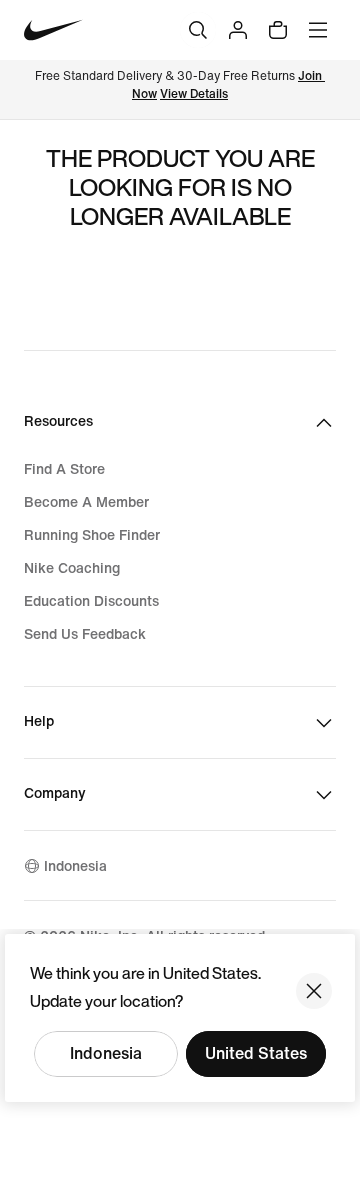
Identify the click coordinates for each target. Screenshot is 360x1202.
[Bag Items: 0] (278, 30)
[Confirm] (314, 991)
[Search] (198, 30)
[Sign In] (238, 30)
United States (256, 1053)
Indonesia (106, 1053)
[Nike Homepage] (53, 30)
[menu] (318, 30)
